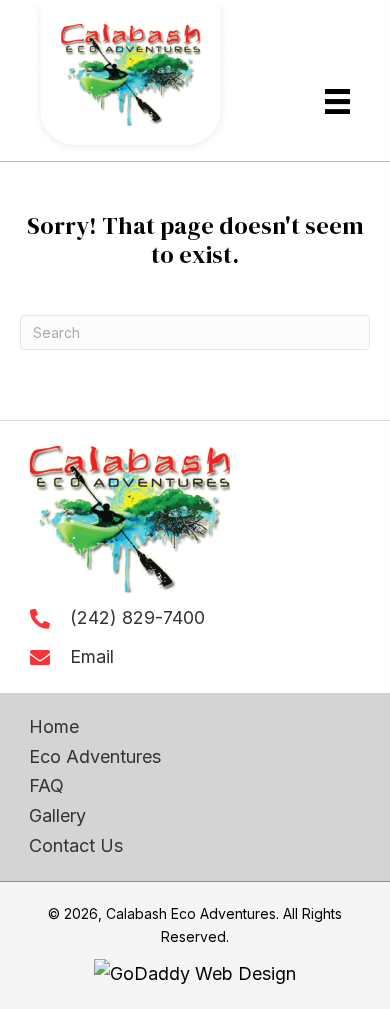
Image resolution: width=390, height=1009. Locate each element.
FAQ (46, 785)
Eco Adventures (95, 756)
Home (54, 726)
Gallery (57, 815)
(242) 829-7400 (137, 617)
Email (92, 656)
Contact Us (76, 845)
